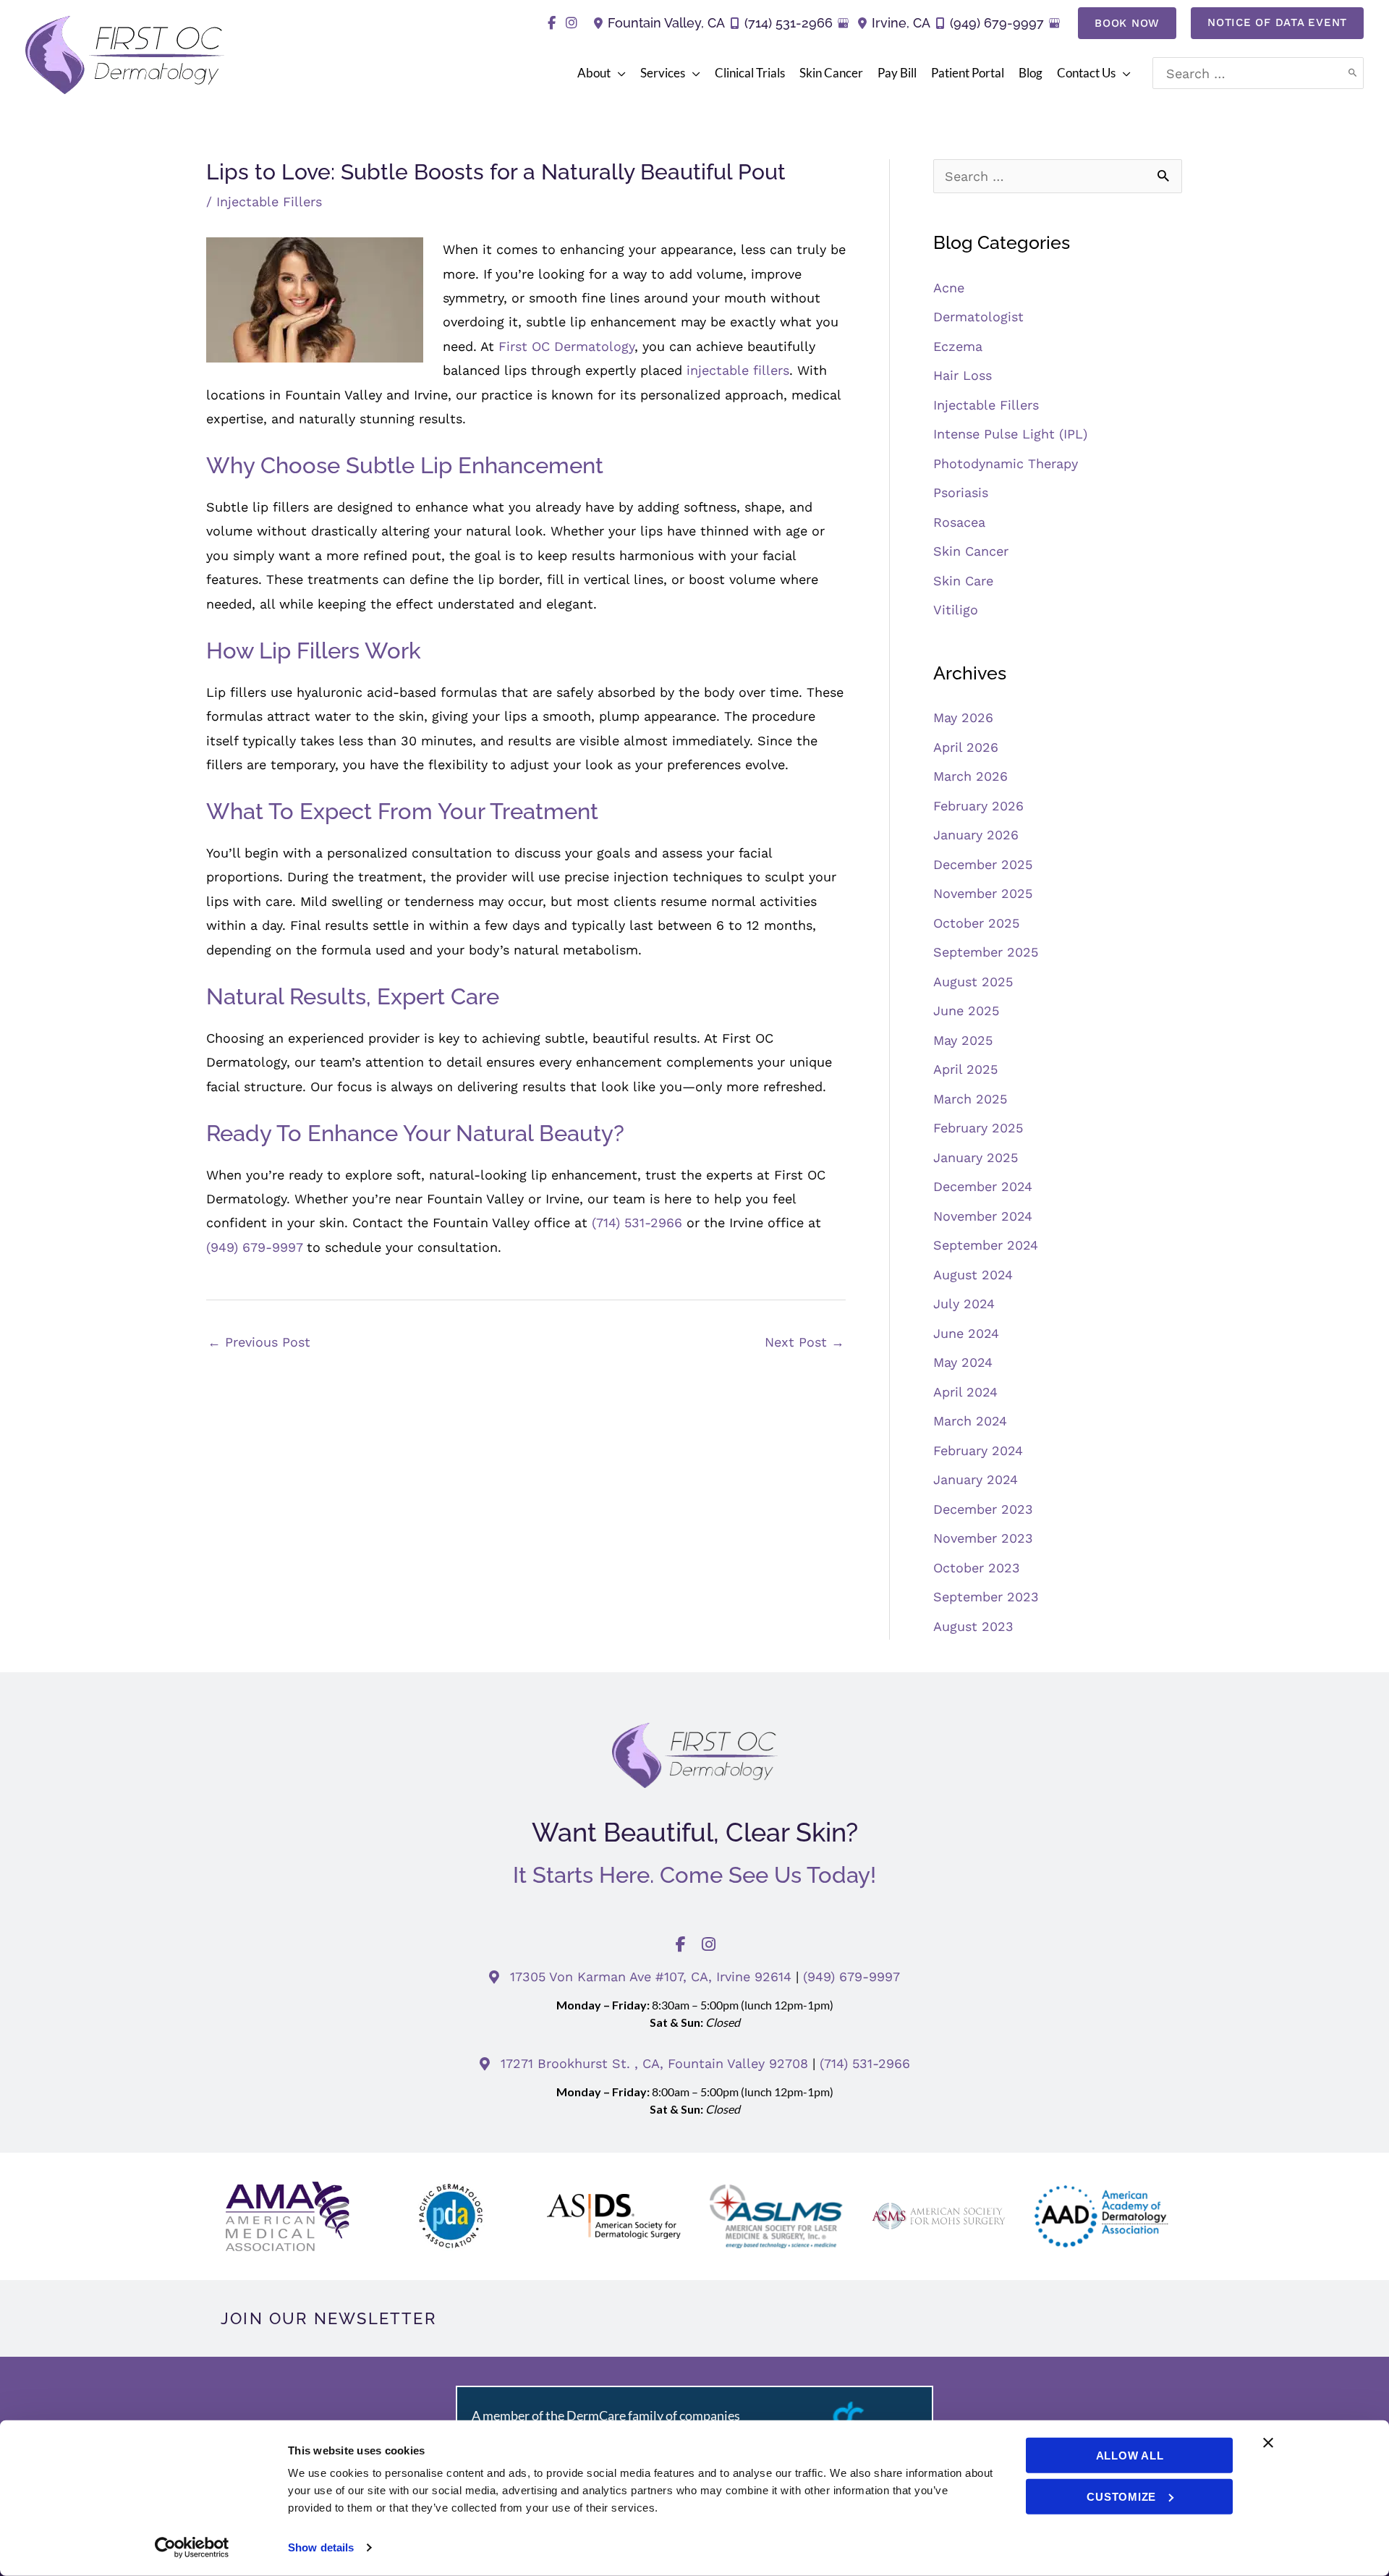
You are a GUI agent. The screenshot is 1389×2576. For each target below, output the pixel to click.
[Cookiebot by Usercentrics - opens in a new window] (192, 2548)
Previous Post (259, 1342)
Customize (1121, 2496)
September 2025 (986, 952)
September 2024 (986, 1245)
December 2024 (983, 1186)
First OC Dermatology (566, 346)
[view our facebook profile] (552, 23)
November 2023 (983, 1538)
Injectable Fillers (269, 202)
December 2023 (983, 1509)
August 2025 (973, 982)
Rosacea (959, 522)
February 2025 (978, 1128)
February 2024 (978, 1450)
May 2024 (963, 1362)
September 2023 (986, 1597)
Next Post (804, 1342)
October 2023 (977, 1568)
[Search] (1353, 73)
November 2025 (983, 893)
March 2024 (970, 1421)
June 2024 (966, 1333)
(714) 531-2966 (789, 23)
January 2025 (976, 1157)
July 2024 (964, 1304)
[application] (618, 73)
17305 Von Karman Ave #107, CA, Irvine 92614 (651, 1977)
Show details (321, 2547)
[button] (1127, 23)
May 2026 (963, 717)
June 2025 (966, 1011)
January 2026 (976, 835)
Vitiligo (956, 610)
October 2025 (976, 923)
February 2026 (978, 806)
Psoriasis (961, 492)
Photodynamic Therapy (1006, 463)
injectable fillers (738, 370)
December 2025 (983, 864)
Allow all (1130, 2456)
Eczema (958, 346)
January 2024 (976, 1479)
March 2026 (970, 776)
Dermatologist (978, 317)
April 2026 (966, 747)
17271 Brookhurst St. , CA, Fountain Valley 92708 (657, 2063)
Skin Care (963, 581)
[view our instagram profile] (571, 23)
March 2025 (970, 1099)
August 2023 (973, 1626)
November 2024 (983, 1216)
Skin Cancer (971, 551)
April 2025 (965, 1069)
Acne (949, 288)
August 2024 (973, 1275)
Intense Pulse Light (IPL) (1010, 434)
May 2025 (963, 1040)
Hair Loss (963, 375)
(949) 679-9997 (997, 23)
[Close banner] (1268, 2443)
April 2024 (965, 1392)
